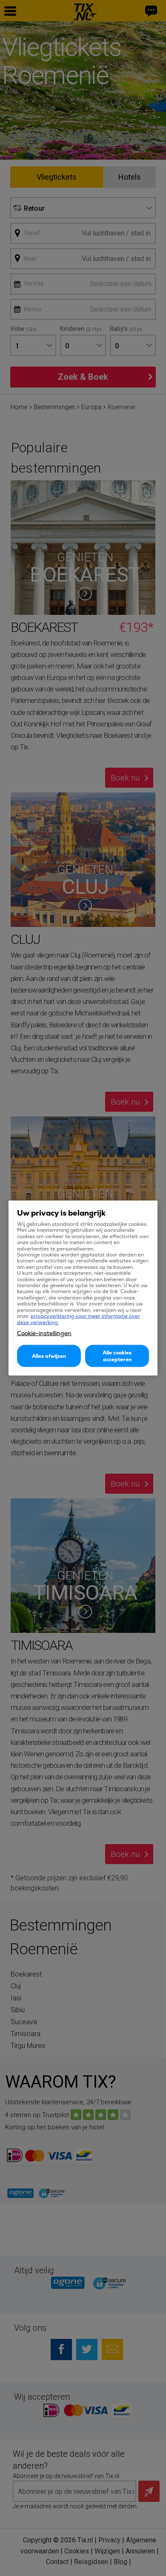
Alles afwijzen (49, 1356)
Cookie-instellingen (44, 1333)
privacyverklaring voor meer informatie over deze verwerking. (79, 1319)
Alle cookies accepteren (117, 1356)
